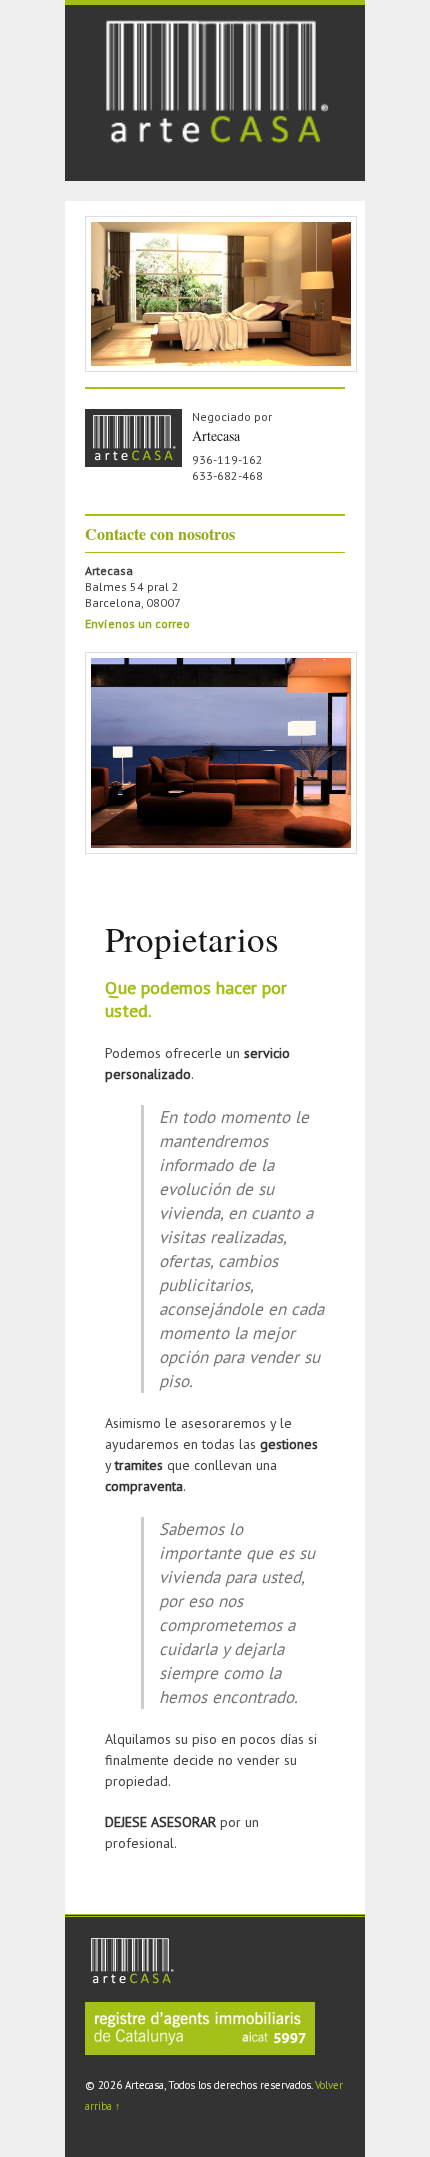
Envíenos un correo (137, 623)
